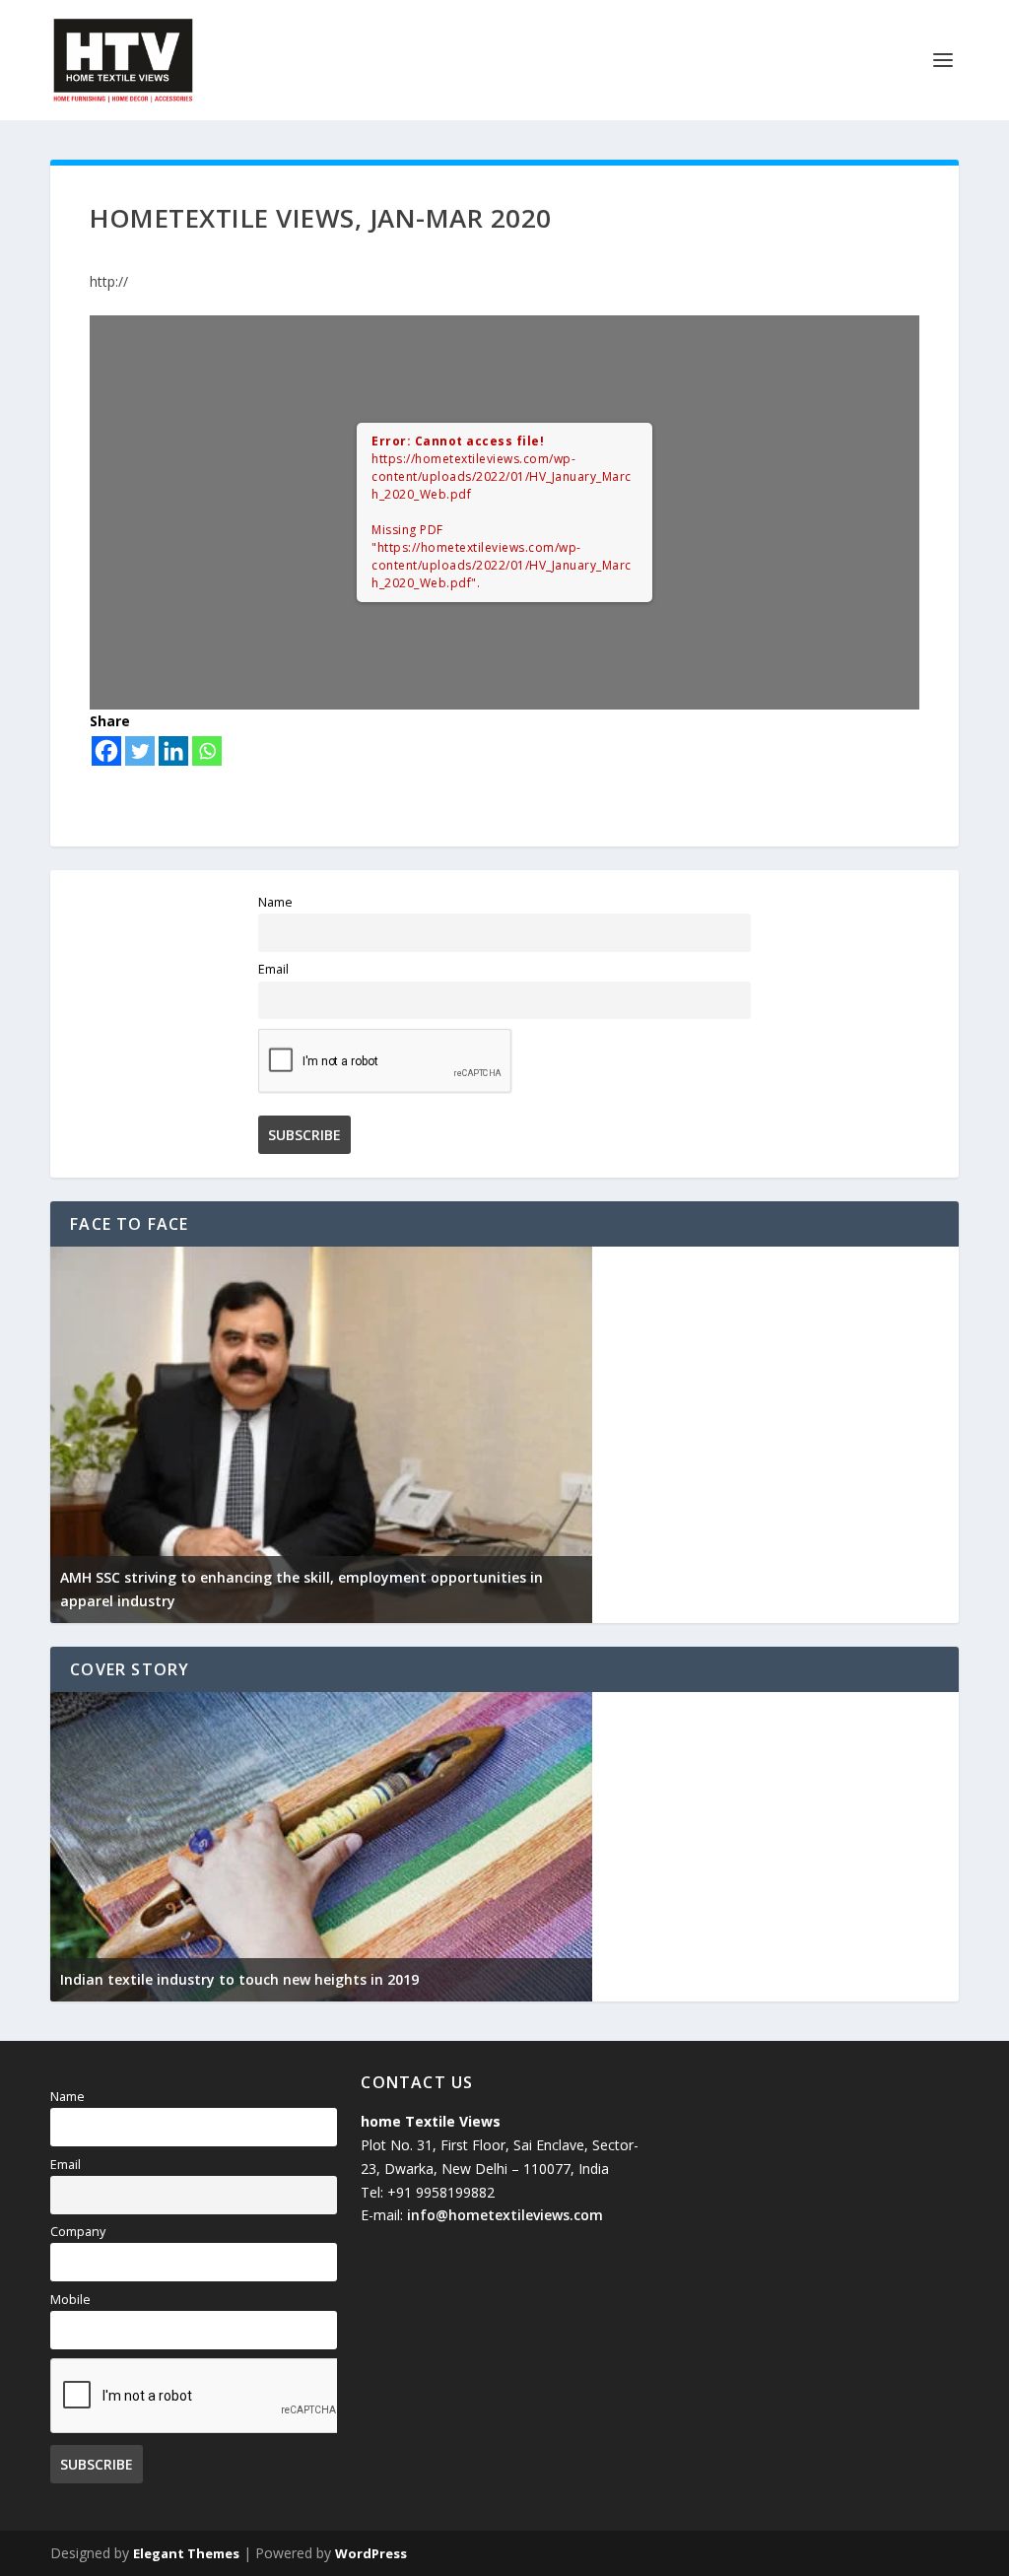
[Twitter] (140, 751)
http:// (109, 281)
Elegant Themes (186, 2553)
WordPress (371, 2553)
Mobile (70, 2300)
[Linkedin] (173, 751)
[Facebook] (106, 751)
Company (78, 2232)
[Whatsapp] (207, 751)
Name (275, 902)
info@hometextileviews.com (505, 2215)
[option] (321, 1435)
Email (273, 969)
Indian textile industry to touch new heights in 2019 (239, 1979)
